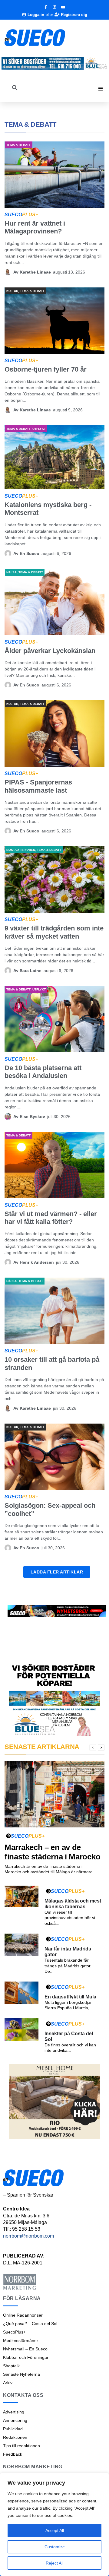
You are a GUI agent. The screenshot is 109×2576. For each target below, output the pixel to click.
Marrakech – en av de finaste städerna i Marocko (52, 1852)
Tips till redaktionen (21, 2446)
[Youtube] (63, 7)
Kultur (12, 291)
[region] (54, 2524)
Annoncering (15, 2420)
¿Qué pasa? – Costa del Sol (30, 2324)
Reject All (54, 2563)
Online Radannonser (23, 2315)
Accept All (55, 2530)
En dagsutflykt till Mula (70, 1997)
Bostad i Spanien (21, 850)
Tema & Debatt (19, 145)
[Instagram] (54, 7)
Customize (55, 2547)
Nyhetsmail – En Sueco (25, 2349)
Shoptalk (11, 2366)
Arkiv (8, 2383)
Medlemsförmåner (21, 2340)
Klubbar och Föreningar (26, 2357)
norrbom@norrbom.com (28, 2236)
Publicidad (13, 2429)
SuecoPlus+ (14, 2332)
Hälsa (12, 572)
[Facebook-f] (46, 7)
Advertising (14, 2412)
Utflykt (39, 429)
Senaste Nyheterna (21, 2374)
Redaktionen (15, 2437)
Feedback (13, 2454)
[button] (101, 89)
